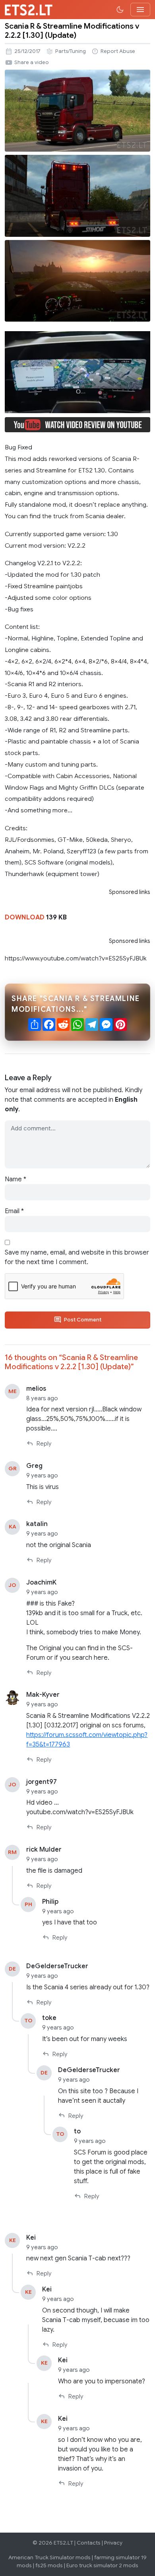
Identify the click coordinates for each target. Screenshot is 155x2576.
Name (15, 1179)
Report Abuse (118, 51)
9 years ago (42, 1475)
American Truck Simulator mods (49, 2557)
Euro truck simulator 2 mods (102, 2565)
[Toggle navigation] (140, 10)
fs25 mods (49, 2565)
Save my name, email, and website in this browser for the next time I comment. (77, 1257)
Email (14, 1211)
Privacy (113, 2543)
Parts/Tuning (71, 51)
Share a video (32, 62)
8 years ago (42, 1398)
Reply (44, 1444)
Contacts (89, 2543)
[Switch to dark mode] (120, 10)
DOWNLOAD (25, 917)
